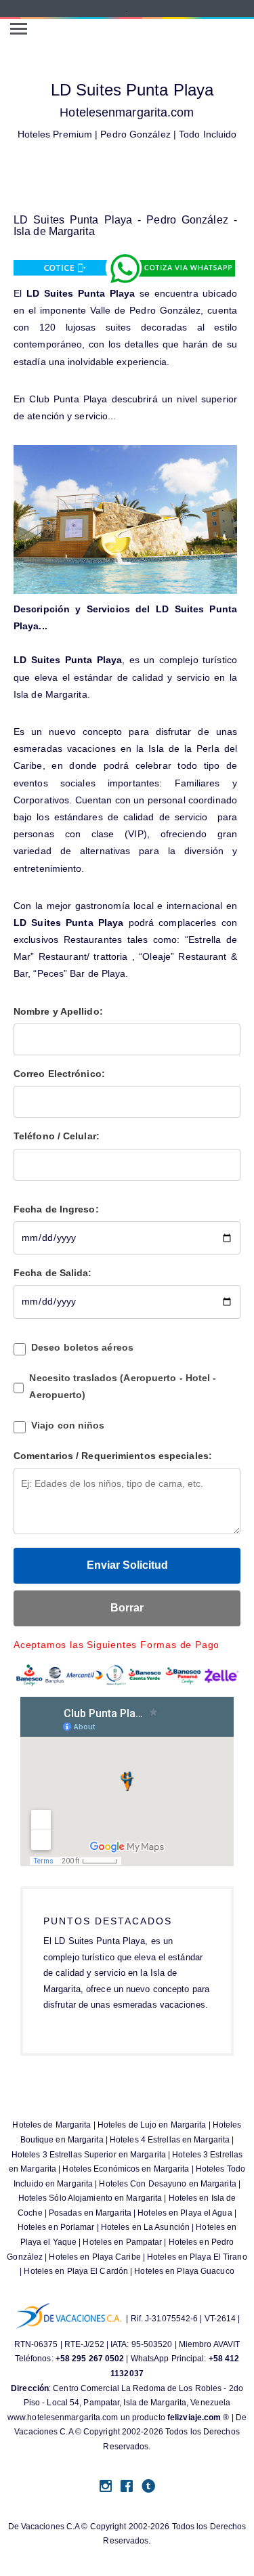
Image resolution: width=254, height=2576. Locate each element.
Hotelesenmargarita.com (127, 112)
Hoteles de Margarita (51, 2125)
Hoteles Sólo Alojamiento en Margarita (90, 2198)
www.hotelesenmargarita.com (63, 2417)
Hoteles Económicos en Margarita (126, 2169)
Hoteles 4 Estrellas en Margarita (170, 2140)
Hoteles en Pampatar (122, 2242)
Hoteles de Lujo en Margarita (152, 2125)
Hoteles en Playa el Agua (185, 2213)
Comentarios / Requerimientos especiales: (113, 1456)
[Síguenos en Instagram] (106, 2487)
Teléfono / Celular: (57, 1136)
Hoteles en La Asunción (145, 2227)
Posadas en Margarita (90, 2213)
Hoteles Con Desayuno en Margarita (167, 2184)
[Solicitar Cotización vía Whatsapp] (125, 268)
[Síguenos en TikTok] (148, 2487)
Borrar (127, 1608)
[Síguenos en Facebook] (127, 2487)
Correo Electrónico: (59, 1074)
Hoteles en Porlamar (56, 2227)
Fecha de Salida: (53, 1273)
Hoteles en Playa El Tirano (197, 2257)
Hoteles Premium (55, 134)
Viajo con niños (68, 1425)
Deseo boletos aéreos (82, 1347)
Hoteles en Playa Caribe (94, 2257)
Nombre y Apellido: (58, 1011)
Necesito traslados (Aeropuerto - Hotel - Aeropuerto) (123, 1386)
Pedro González (135, 134)
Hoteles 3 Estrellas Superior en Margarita (89, 2155)
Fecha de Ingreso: (56, 1209)
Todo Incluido (208, 134)
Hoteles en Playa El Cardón (76, 2271)
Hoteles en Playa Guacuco (184, 2271)
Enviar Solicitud (127, 1565)
